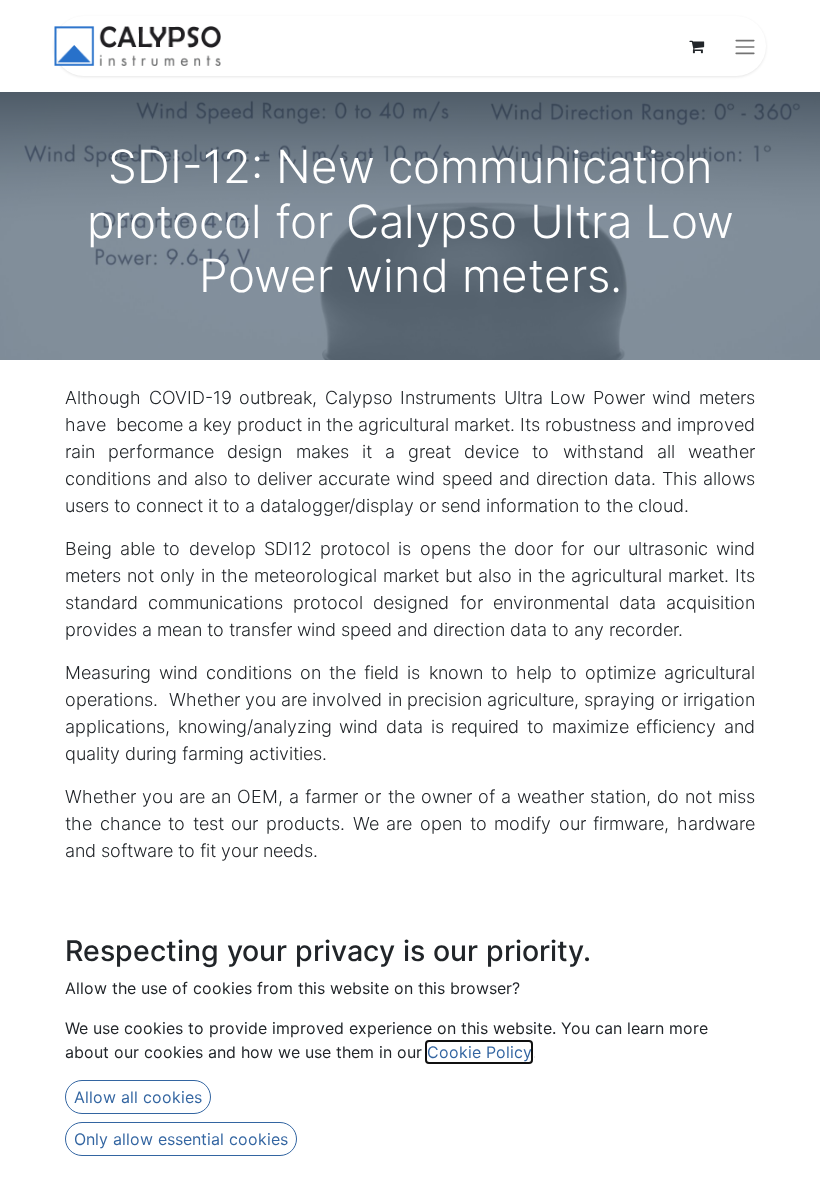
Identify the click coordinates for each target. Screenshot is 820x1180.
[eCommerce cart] (696, 46)
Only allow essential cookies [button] (181, 1139)
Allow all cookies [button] (138, 1097)
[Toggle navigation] (745, 46)
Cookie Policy (479, 1052)
